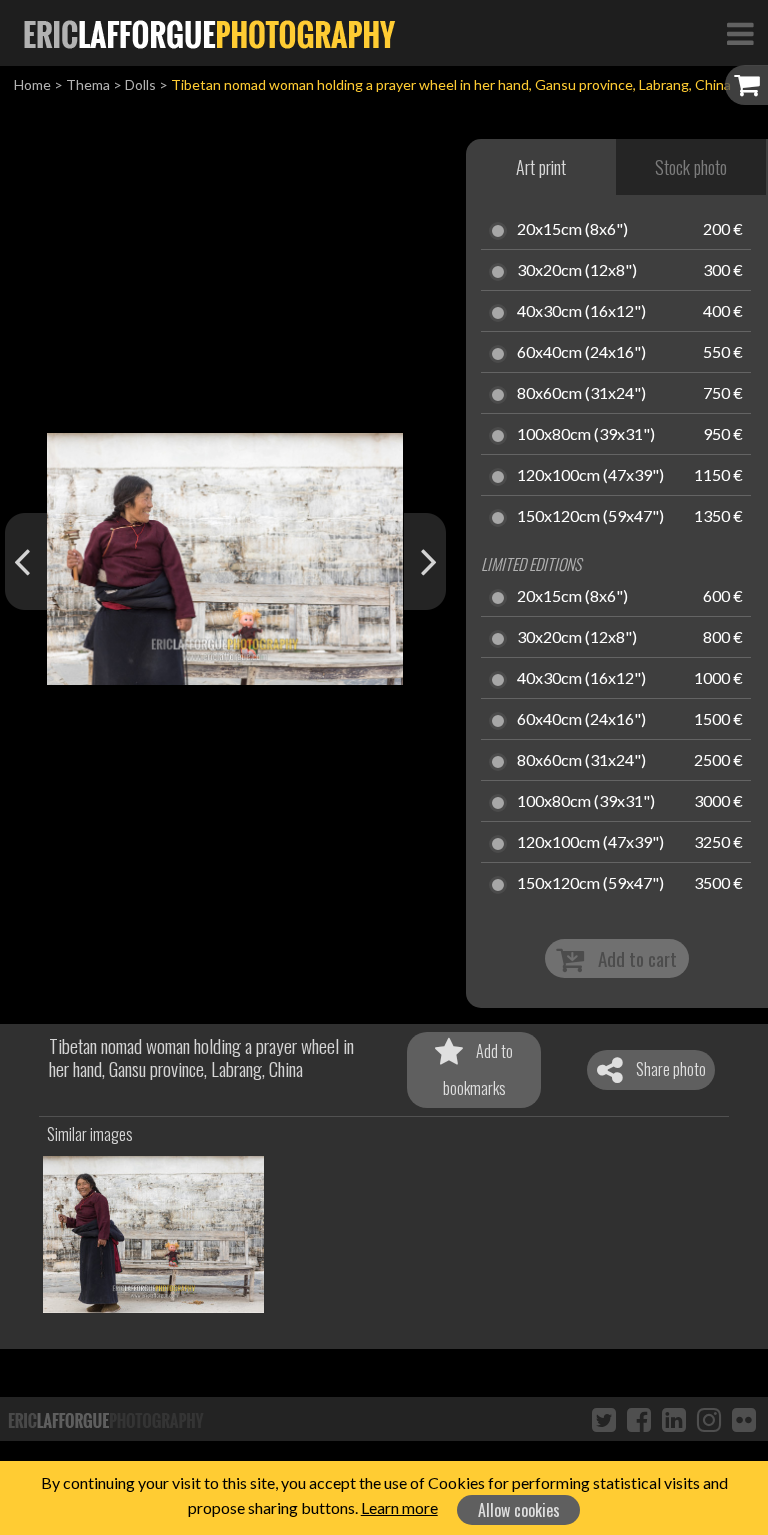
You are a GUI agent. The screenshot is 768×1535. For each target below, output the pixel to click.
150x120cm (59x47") (590, 517)
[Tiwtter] (604, 1419)
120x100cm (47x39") (590, 476)
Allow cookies (519, 1510)
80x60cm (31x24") (581, 394)
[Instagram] (709, 1419)
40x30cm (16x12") (581, 312)
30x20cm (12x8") (577, 271)
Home (32, 84)
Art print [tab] (541, 167)
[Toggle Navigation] (740, 33)
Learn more (399, 1507)
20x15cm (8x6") (572, 230)
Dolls (140, 84)
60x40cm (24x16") (581, 353)
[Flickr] (744, 1419)
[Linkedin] (674, 1419)
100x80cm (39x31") (586, 435)
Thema (88, 84)
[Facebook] (639, 1419)
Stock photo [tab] (691, 167)
